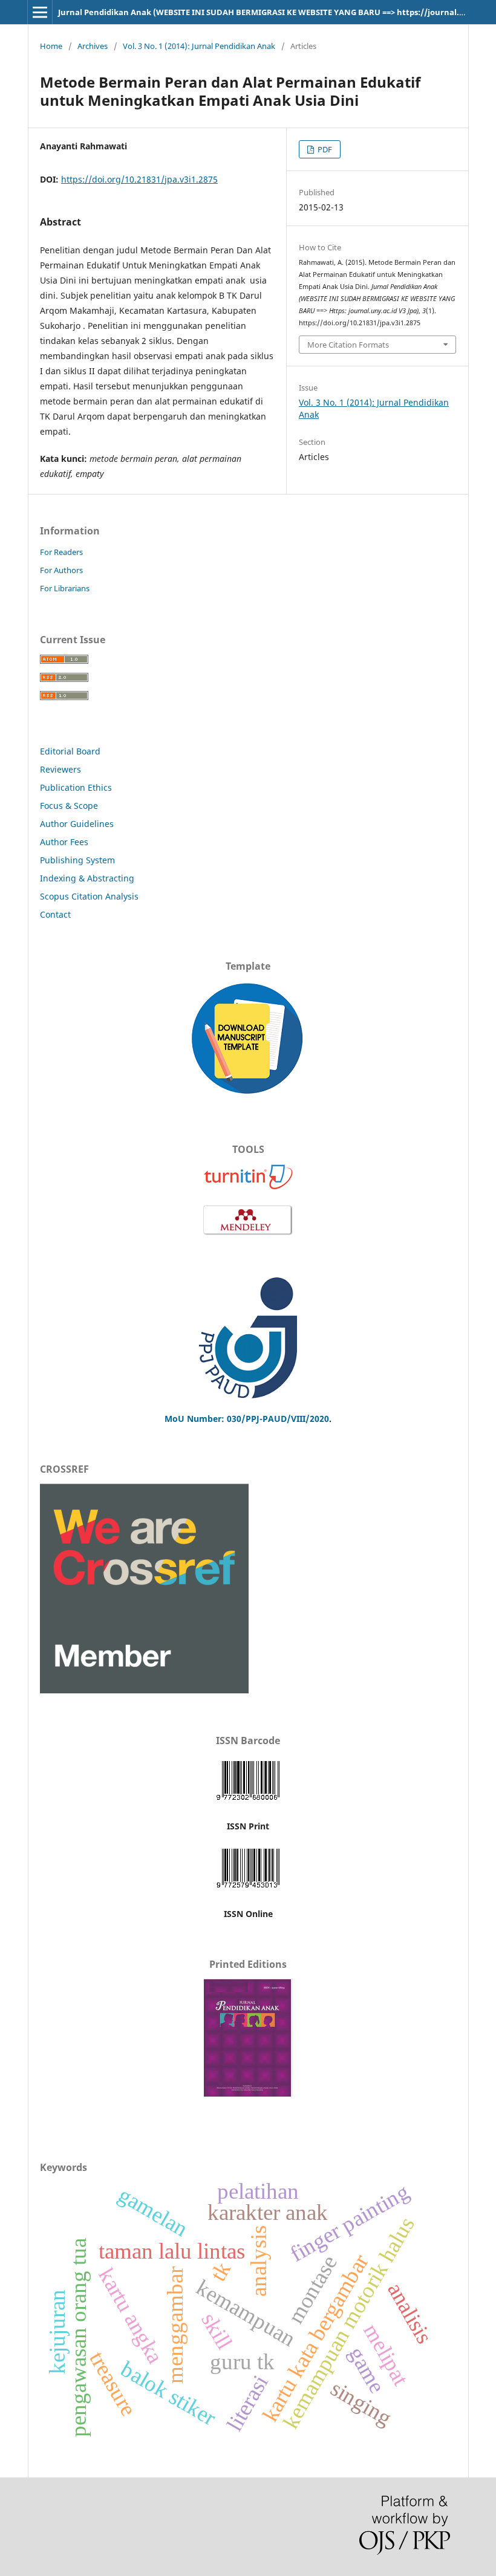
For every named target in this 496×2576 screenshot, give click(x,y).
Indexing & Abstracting (87, 878)
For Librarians (65, 588)
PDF (324, 149)
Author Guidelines (77, 824)
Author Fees (64, 842)
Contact (55, 914)
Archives (93, 46)
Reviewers (62, 769)
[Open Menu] (40, 12)
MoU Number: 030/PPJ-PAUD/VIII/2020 (247, 1419)
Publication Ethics (76, 787)
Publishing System (77, 860)
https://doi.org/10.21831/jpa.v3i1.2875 (139, 179)
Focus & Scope (69, 806)
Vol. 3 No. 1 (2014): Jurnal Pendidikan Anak (199, 46)
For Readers (61, 552)
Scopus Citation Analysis (89, 896)
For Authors (61, 570)
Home (51, 46)
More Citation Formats (348, 345)
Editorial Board (70, 751)
